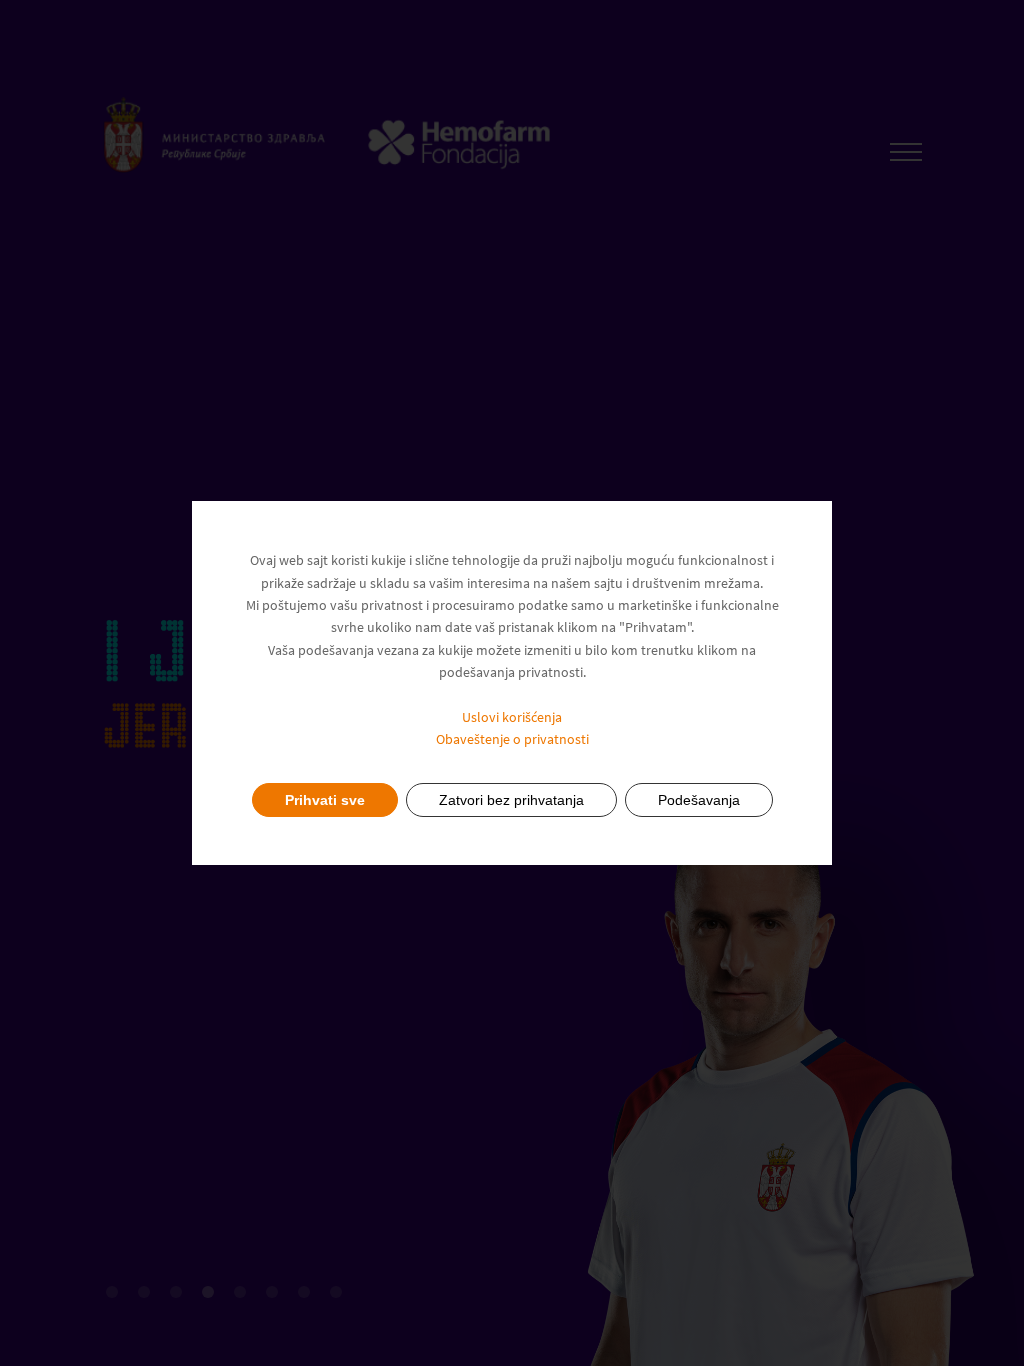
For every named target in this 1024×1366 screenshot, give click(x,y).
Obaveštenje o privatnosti (512, 739)
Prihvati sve (325, 800)
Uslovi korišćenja (512, 717)
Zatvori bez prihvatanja (511, 800)
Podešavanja (699, 800)
